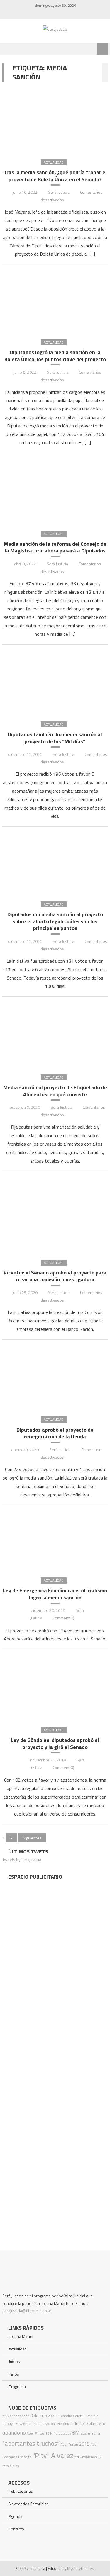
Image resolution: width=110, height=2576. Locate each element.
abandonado (20, 2416)
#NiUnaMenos (85, 2457)
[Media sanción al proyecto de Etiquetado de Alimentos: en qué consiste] (55, 1035)
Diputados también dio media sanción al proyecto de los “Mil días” (55, 738)
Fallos (14, 2374)
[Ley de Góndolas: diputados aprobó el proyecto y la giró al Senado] (55, 1688)
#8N (6, 2416)
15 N (49, 2433)
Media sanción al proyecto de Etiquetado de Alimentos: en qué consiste (55, 1091)
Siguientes (32, 1838)
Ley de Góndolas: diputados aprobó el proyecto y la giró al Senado (55, 1743)
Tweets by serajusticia (22, 1859)
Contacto (16, 2529)
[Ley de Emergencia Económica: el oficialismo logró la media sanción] (55, 1541)
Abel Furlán (69, 2444)
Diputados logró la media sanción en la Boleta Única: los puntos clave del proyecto (55, 356)
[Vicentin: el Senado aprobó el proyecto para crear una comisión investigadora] (55, 1215)
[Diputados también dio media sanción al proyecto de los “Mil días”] (55, 682)
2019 (84, 2444)
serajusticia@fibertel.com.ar (27, 2311)
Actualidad (54, 162)
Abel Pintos (35, 2433)
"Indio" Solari (85, 2423)
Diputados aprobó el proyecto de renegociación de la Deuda (55, 1433)
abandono (14, 2432)
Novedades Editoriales (29, 2504)
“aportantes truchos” (31, 2443)
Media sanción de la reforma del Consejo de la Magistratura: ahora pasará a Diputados (55, 547)
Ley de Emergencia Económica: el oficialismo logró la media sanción (55, 1594)
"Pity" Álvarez (53, 2455)
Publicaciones (21, 2491)
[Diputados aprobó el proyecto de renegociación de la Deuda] (55, 1378)
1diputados (62, 2433)
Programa (17, 2387)
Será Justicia (59, 192)
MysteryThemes (81, 2568)
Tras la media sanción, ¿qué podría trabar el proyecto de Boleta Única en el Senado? (55, 176)
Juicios (14, 2361)
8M (76, 2432)
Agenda (16, 2516)
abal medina (90, 2433)
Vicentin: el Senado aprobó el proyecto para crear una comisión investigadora (55, 1276)
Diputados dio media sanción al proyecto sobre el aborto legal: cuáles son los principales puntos (55, 921)
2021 (52, 2416)
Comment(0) (64, 1618)
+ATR (101, 2424)
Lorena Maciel (21, 2336)
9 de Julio (39, 2416)
